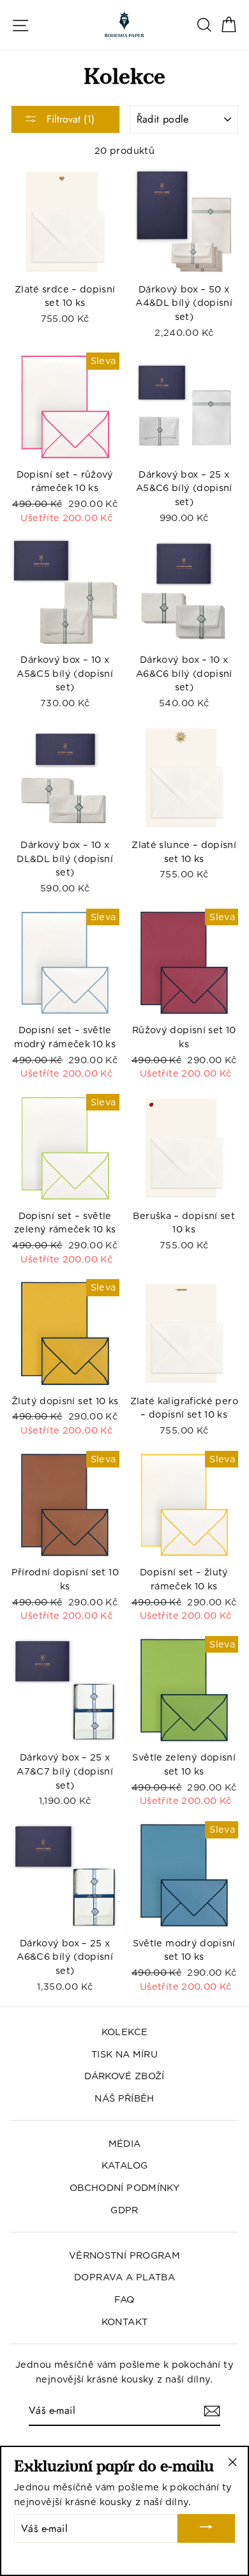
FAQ (124, 2299)
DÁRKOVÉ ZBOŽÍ (124, 2076)
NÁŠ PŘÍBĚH (124, 2098)
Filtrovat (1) (69, 119)
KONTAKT (125, 2322)
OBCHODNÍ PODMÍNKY (124, 2187)
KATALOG (125, 2165)
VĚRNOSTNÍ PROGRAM (124, 2255)
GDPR (124, 2210)
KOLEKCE (125, 2032)
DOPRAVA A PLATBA (124, 2277)
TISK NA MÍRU (124, 2054)
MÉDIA (125, 2143)
